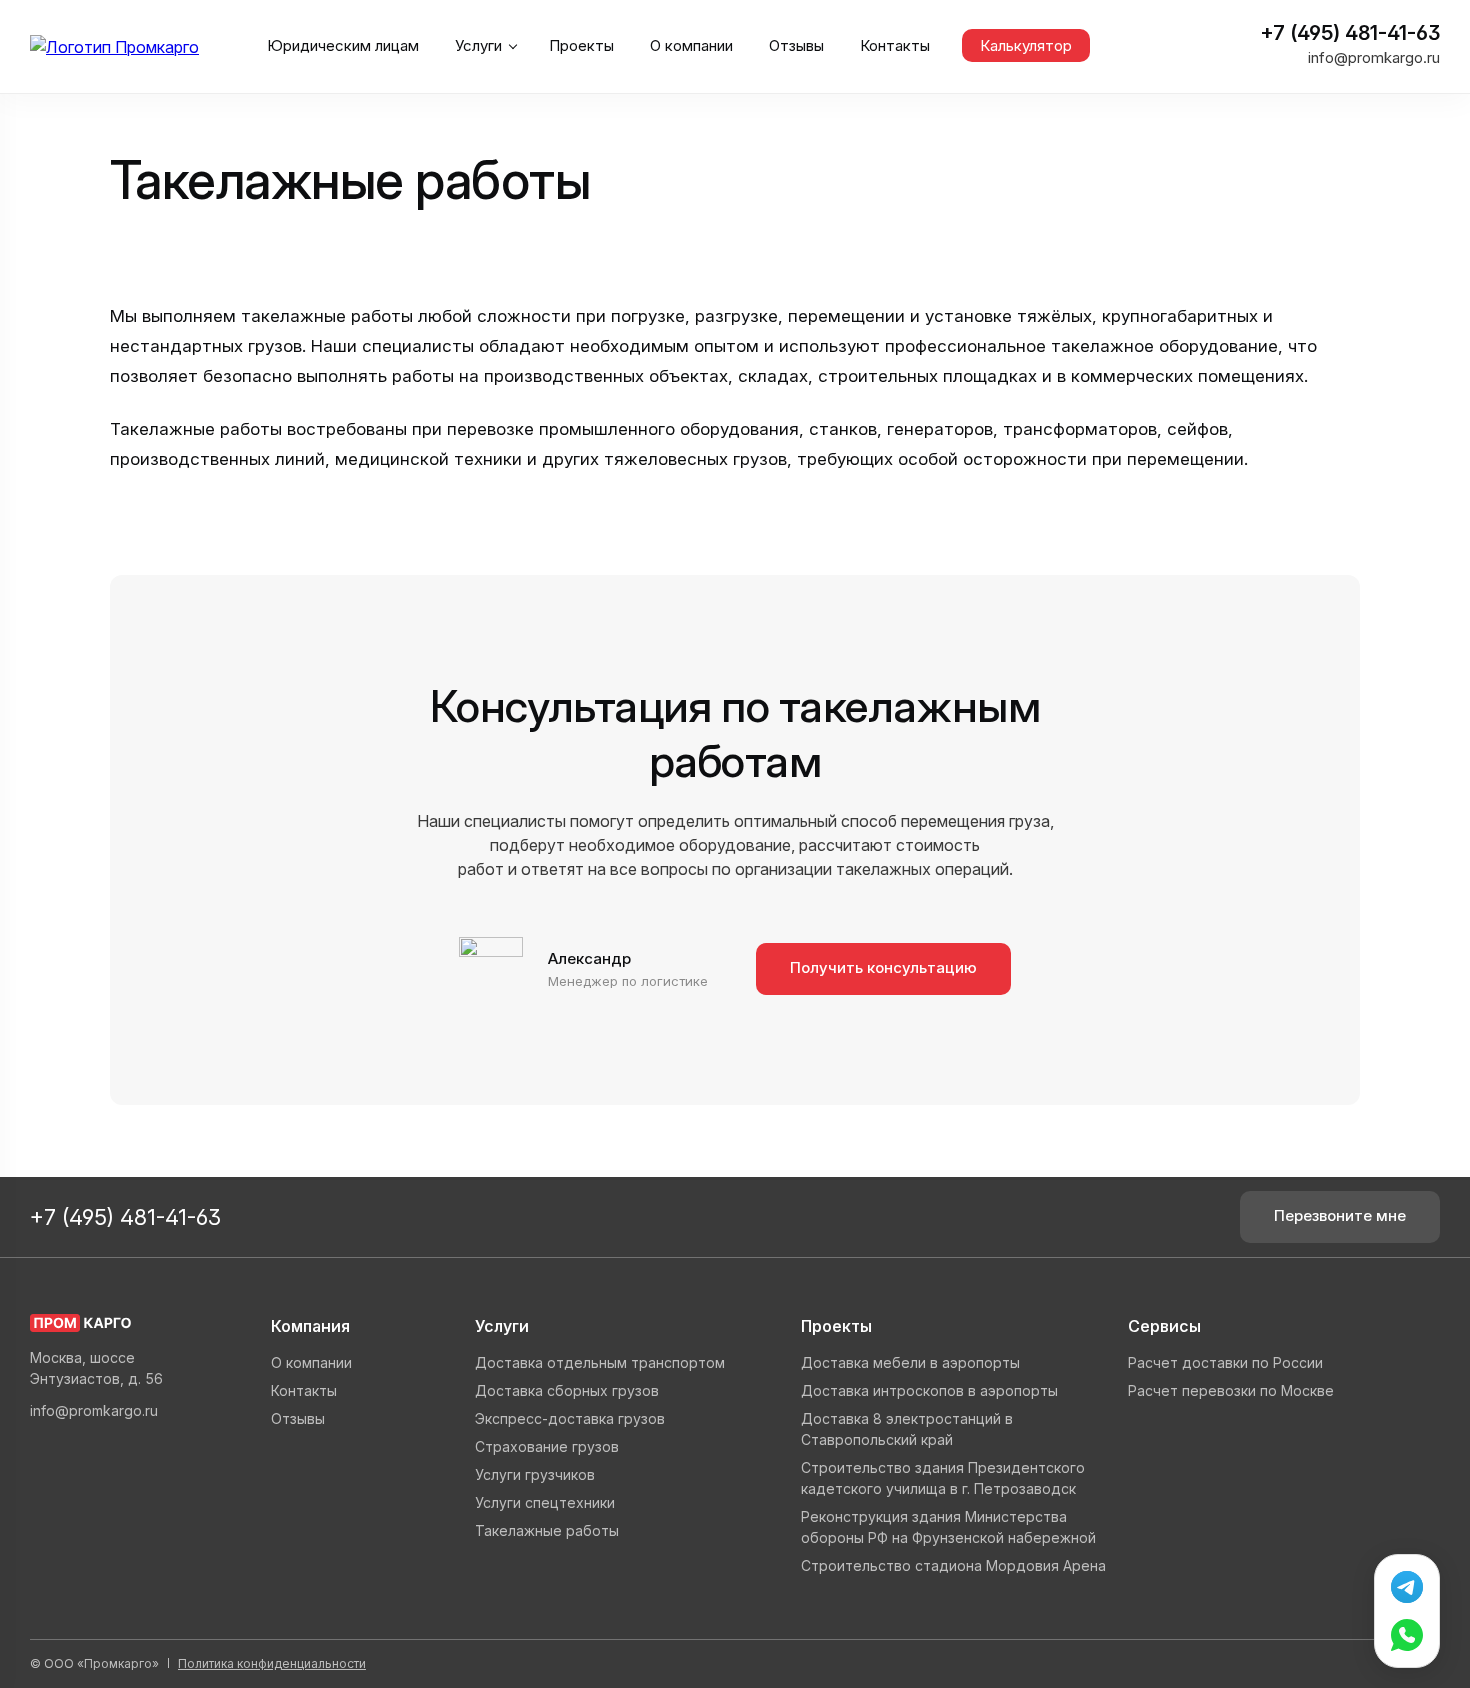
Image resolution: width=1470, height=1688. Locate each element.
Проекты (581, 45)
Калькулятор (1026, 45)
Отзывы (796, 45)
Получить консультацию (883, 967)
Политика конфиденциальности (272, 1663)
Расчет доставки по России (1225, 1362)
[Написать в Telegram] (1407, 1587)
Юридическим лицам (343, 45)
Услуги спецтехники (545, 1502)
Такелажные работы (547, 1530)
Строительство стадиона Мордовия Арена (953, 1565)
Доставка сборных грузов (567, 1390)
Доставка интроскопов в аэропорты (929, 1390)
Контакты (895, 45)
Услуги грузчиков (535, 1474)
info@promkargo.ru (1374, 57)
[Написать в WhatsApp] (1407, 1635)
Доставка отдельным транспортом (600, 1362)
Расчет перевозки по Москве (1231, 1390)
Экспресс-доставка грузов (570, 1418)
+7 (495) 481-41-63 (1347, 33)
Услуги (478, 45)
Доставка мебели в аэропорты (910, 1362)
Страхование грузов (547, 1446)
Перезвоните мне (1340, 1215)
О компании (691, 45)
